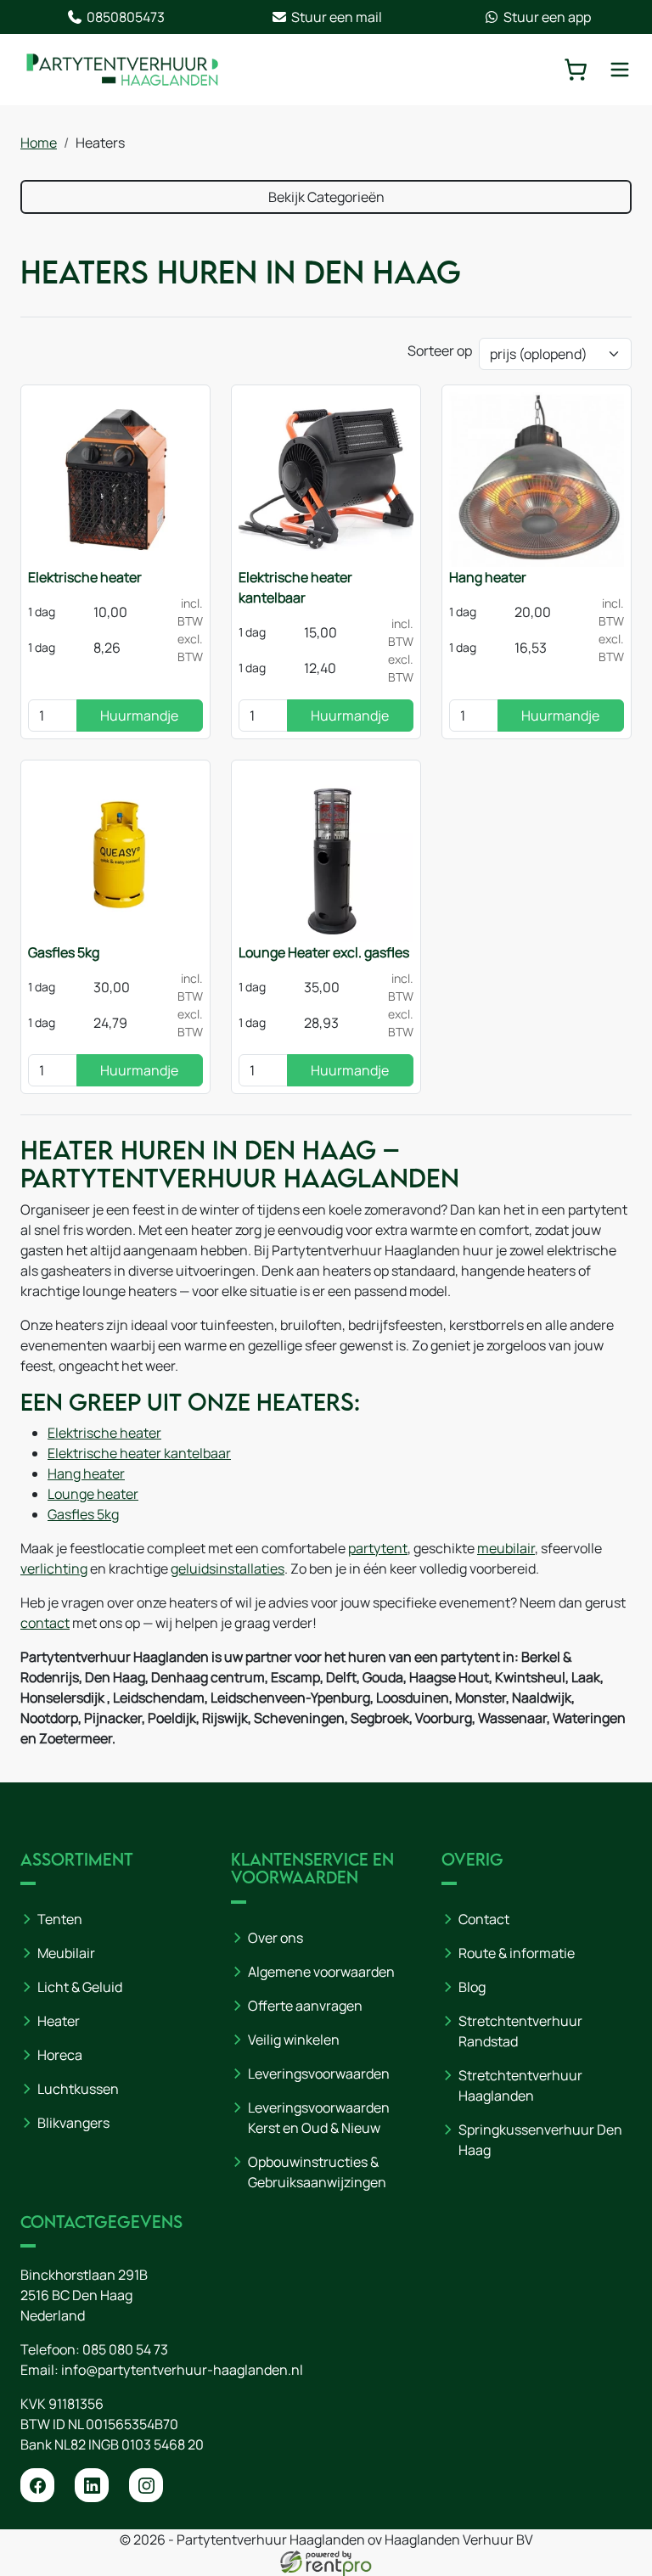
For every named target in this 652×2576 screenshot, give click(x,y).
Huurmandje (139, 716)
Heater (59, 2021)
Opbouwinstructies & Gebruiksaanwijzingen (317, 2172)
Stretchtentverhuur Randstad (520, 2031)
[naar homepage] (122, 70)
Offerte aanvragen (305, 2006)
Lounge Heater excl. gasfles (324, 952)
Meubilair (66, 1953)
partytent (378, 1548)
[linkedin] (92, 2485)
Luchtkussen (78, 2089)
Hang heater (488, 577)
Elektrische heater (85, 577)
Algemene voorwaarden (321, 1972)
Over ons (275, 1938)
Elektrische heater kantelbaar (295, 587)
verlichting (54, 1569)
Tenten (60, 1919)
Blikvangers (73, 2123)
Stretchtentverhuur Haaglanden (520, 2085)
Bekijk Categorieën (326, 197)
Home (39, 143)
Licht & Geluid (80, 1987)
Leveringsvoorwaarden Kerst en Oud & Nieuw (319, 2118)
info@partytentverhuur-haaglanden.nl (182, 2370)
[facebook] (37, 2485)
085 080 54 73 (125, 2349)
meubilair (506, 1548)
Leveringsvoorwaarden (319, 2074)
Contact (484, 1919)
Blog (472, 1987)
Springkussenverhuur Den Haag (540, 2140)
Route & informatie (517, 1953)
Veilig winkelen (294, 2040)
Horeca (60, 2055)
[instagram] (146, 2485)
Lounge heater (93, 1494)
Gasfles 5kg (64, 952)
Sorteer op (440, 351)
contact (45, 1623)
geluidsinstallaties (228, 1569)
